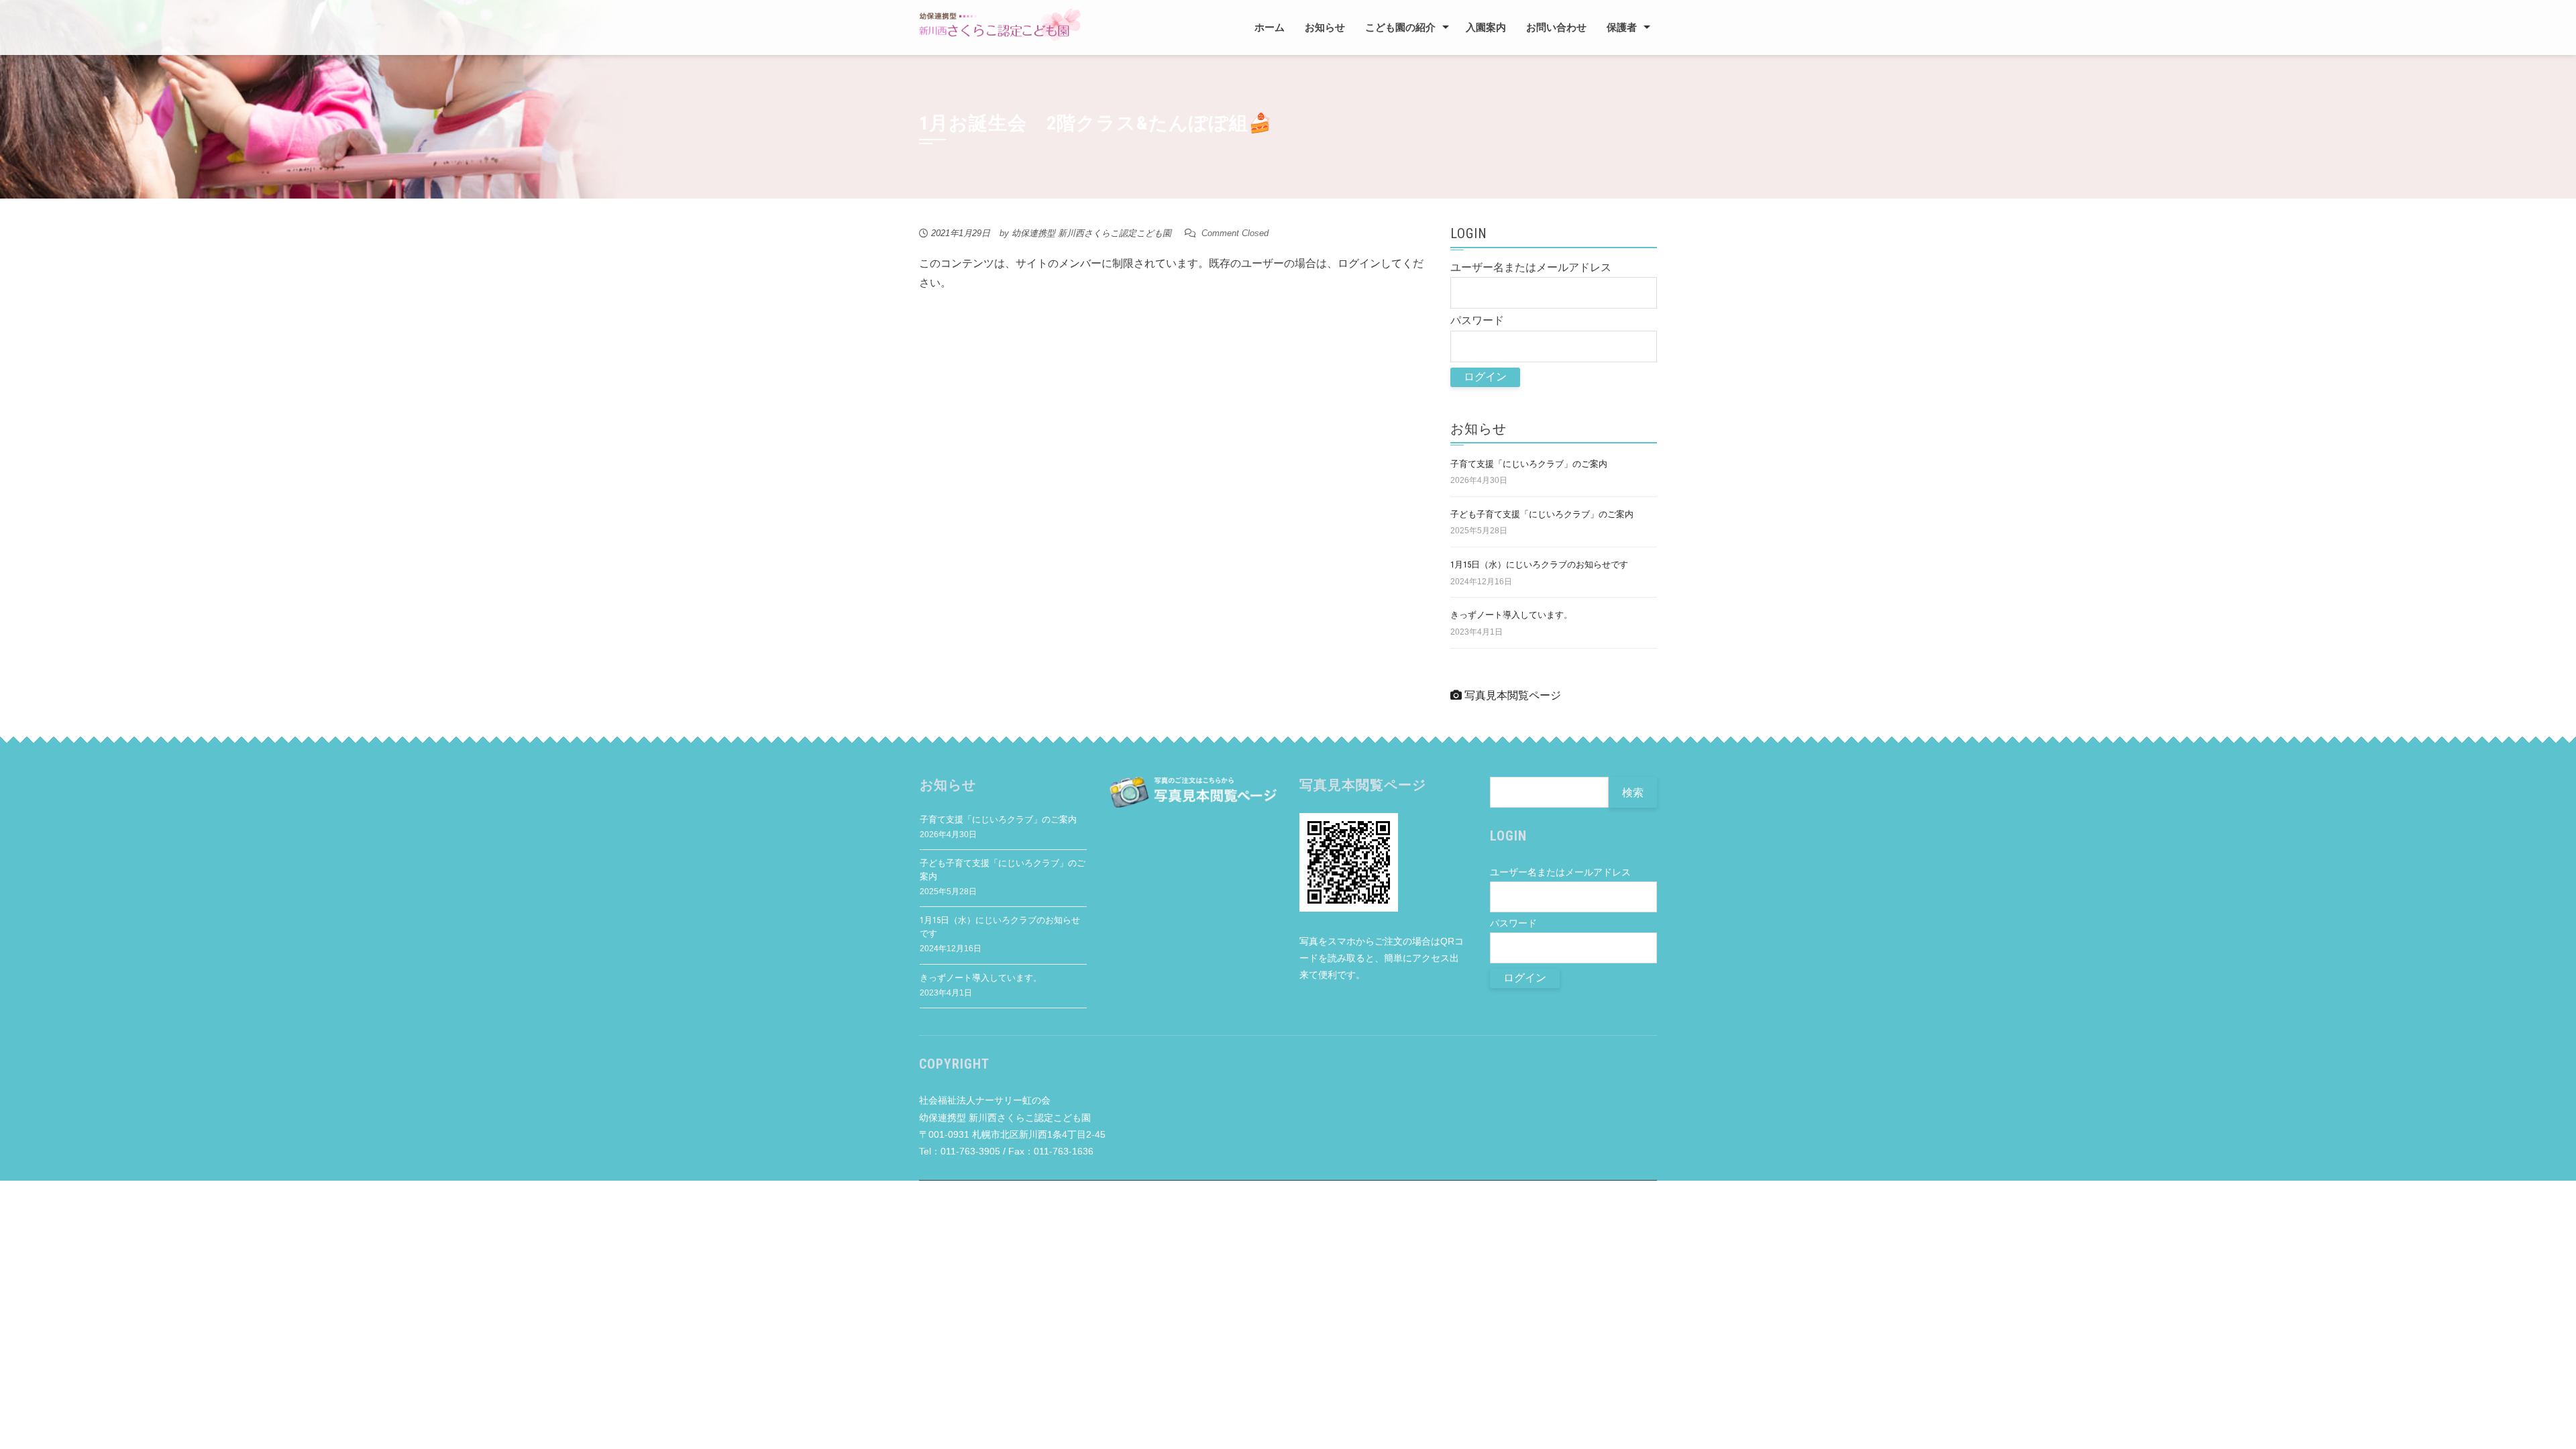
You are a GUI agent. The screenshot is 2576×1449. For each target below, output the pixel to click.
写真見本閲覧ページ (1511, 695)
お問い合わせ (1556, 28)
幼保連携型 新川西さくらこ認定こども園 (1091, 233)
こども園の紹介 (1400, 28)
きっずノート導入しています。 (1511, 615)
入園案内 (1486, 28)
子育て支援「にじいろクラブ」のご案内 (1529, 464)
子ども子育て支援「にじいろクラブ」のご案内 (1542, 514)
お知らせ (1325, 28)
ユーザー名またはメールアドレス (1531, 267)
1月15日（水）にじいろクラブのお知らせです (1539, 565)
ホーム (1270, 28)
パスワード (1477, 320)
